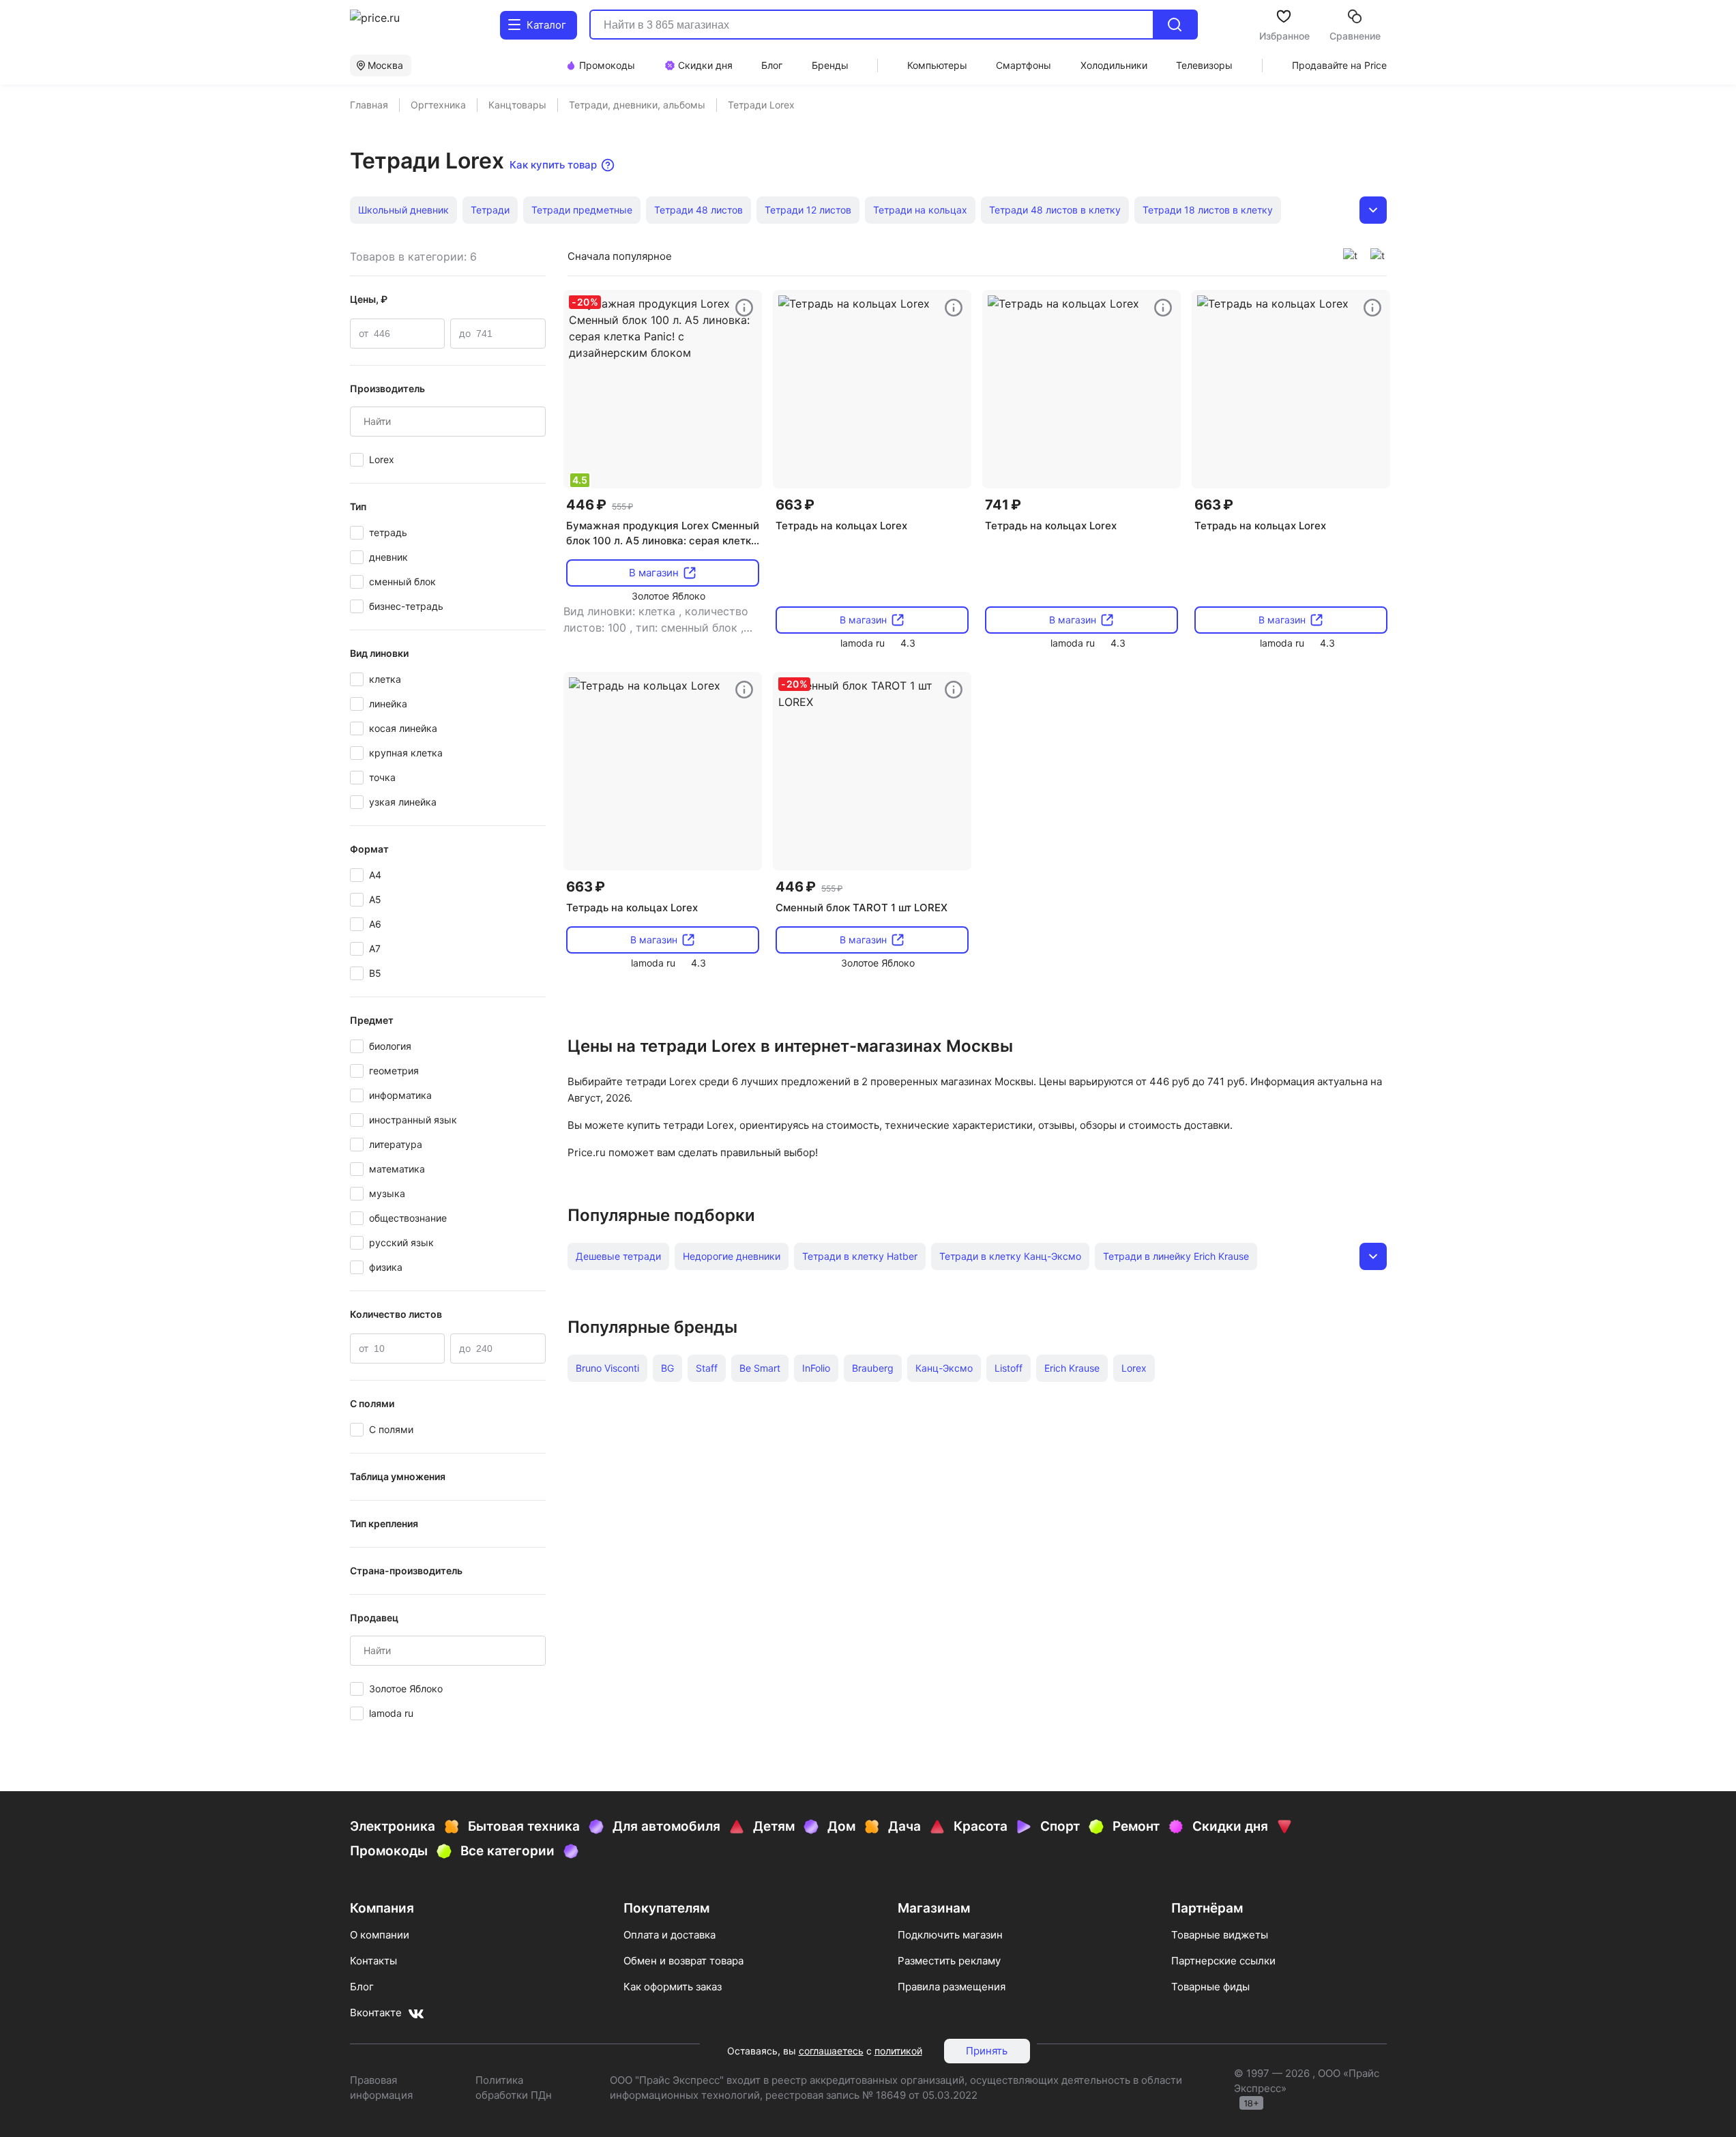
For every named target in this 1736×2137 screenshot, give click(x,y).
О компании (380, 1935)
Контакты (373, 1961)
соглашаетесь (831, 2051)
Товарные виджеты (1220, 1935)
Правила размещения (952, 1987)
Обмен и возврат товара (683, 1961)
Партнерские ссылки (1223, 1961)
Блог (362, 1987)
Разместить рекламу (949, 1961)
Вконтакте (376, 2013)
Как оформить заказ (673, 1987)
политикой (898, 2051)
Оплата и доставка (670, 1935)
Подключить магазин (950, 1935)
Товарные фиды (1210, 1987)
